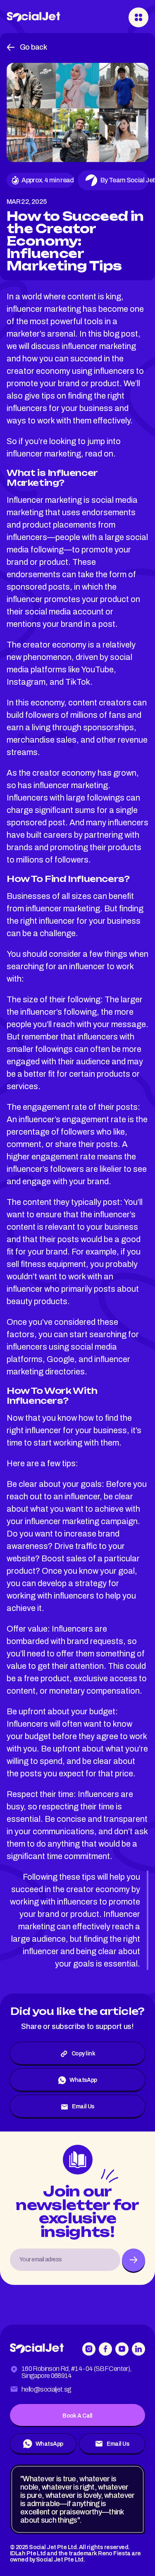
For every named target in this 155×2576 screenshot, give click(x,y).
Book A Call (77, 2416)
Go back (33, 47)
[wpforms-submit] (134, 2260)
